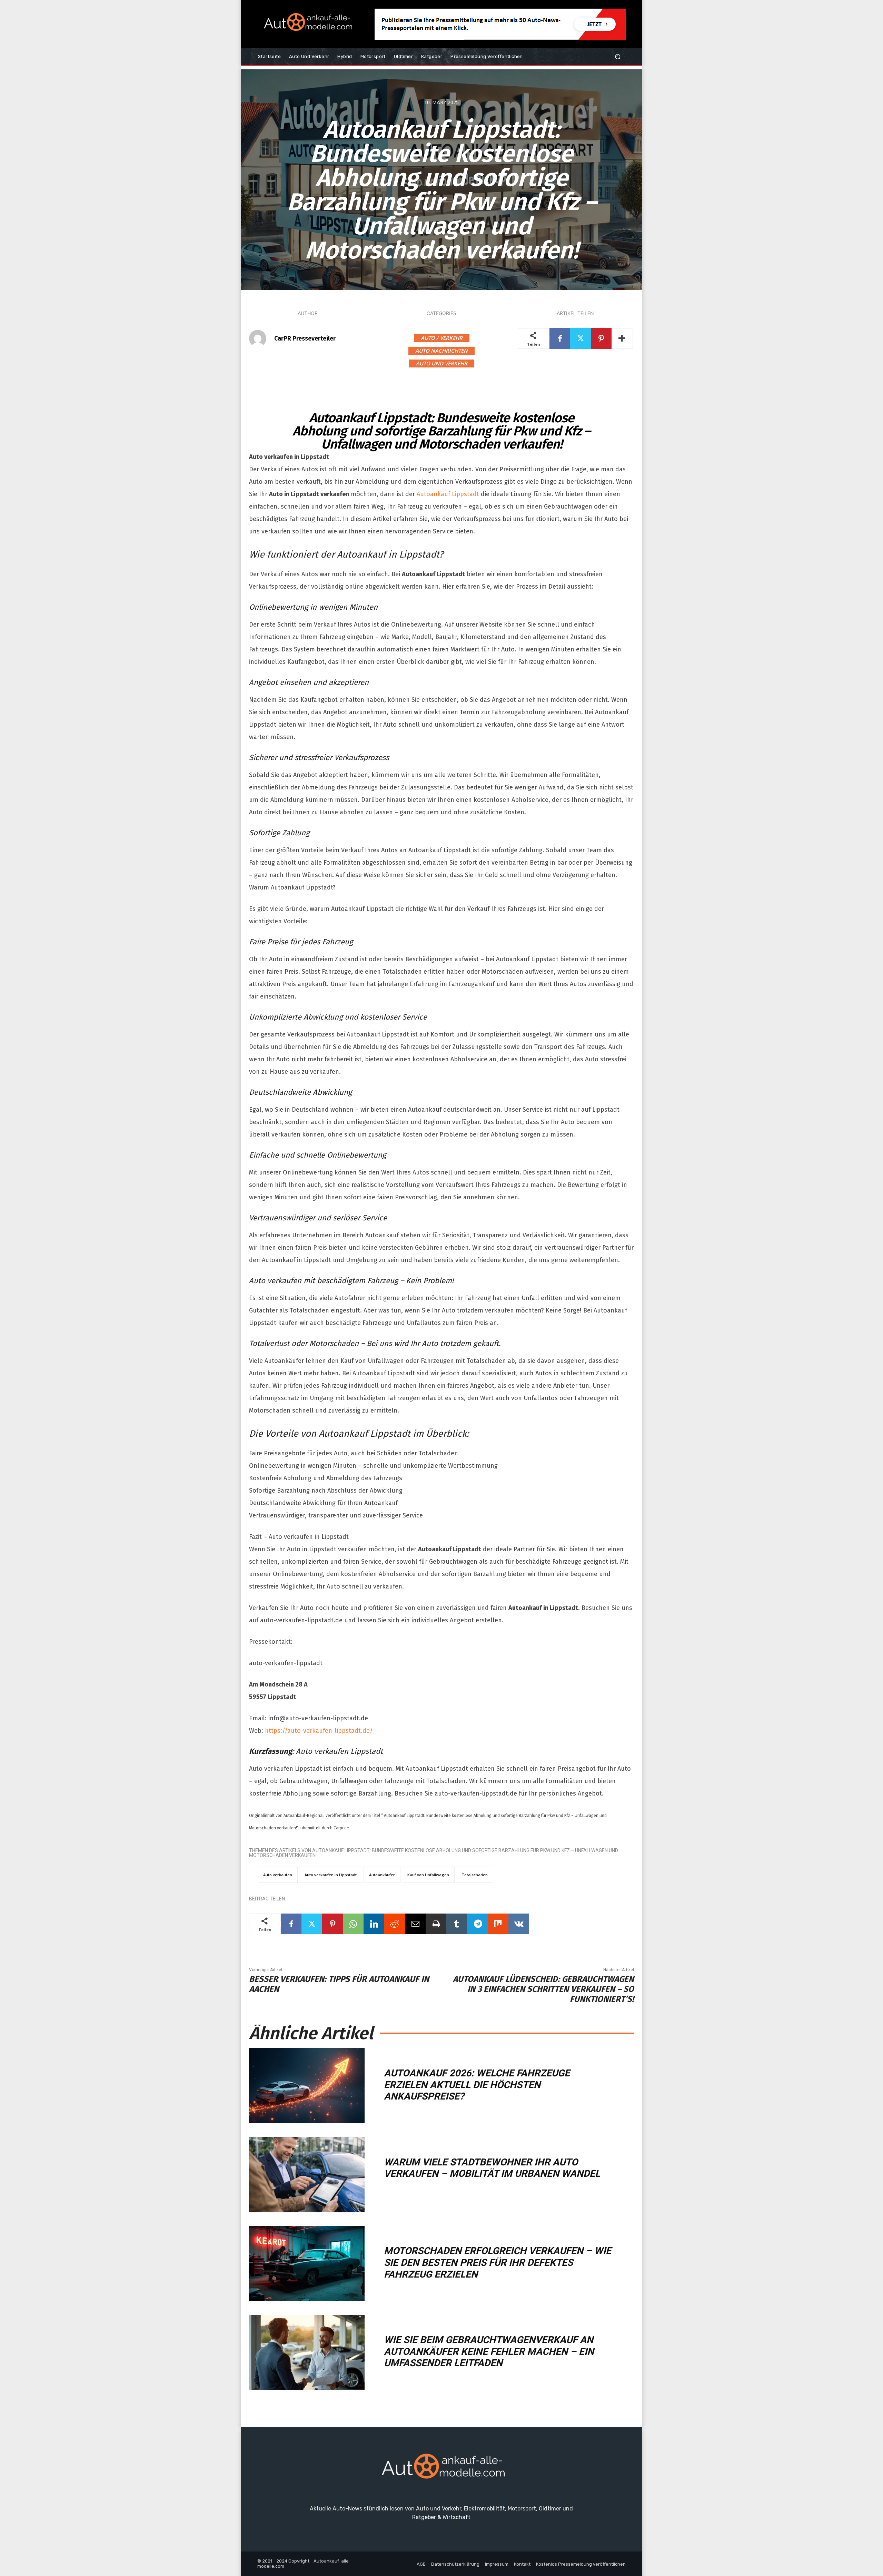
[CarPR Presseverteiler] (261, 338)
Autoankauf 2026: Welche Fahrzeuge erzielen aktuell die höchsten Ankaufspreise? (477, 2085)
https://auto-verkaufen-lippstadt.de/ (319, 1731)
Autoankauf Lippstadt (448, 494)
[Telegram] (477, 1924)
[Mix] (498, 1924)
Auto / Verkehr (442, 338)
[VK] (519, 1924)
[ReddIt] (395, 1924)
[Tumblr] (457, 1924)
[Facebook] (560, 338)
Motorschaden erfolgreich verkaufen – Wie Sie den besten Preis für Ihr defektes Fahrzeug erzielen (498, 2262)
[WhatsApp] (353, 1924)
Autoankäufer (382, 1875)
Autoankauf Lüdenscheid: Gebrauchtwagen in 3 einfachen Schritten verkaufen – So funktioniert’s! (543, 1989)
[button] (618, 57)
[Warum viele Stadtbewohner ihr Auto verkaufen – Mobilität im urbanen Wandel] (307, 2175)
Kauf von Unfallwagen (428, 1875)
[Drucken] (436, 1924)
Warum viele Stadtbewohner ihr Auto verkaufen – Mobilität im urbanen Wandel (492, 2168)
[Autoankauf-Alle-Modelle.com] (441, 2469)
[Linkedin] (374, 1924)
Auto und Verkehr (442, 363)
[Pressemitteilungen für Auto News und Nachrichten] (307, 24)
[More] (622, 338)
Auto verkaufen (278, 1875)
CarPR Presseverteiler (305, 338)
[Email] (415, 1924)
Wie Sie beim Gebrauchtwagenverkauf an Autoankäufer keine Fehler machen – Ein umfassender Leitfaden (489, 2351)
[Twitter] (581, 338)
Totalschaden (475, 1875)
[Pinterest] (601, 338)
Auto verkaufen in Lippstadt (331, 1875)
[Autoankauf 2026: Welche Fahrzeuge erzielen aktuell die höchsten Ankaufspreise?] (307, 2086)
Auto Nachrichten (441, 351)
